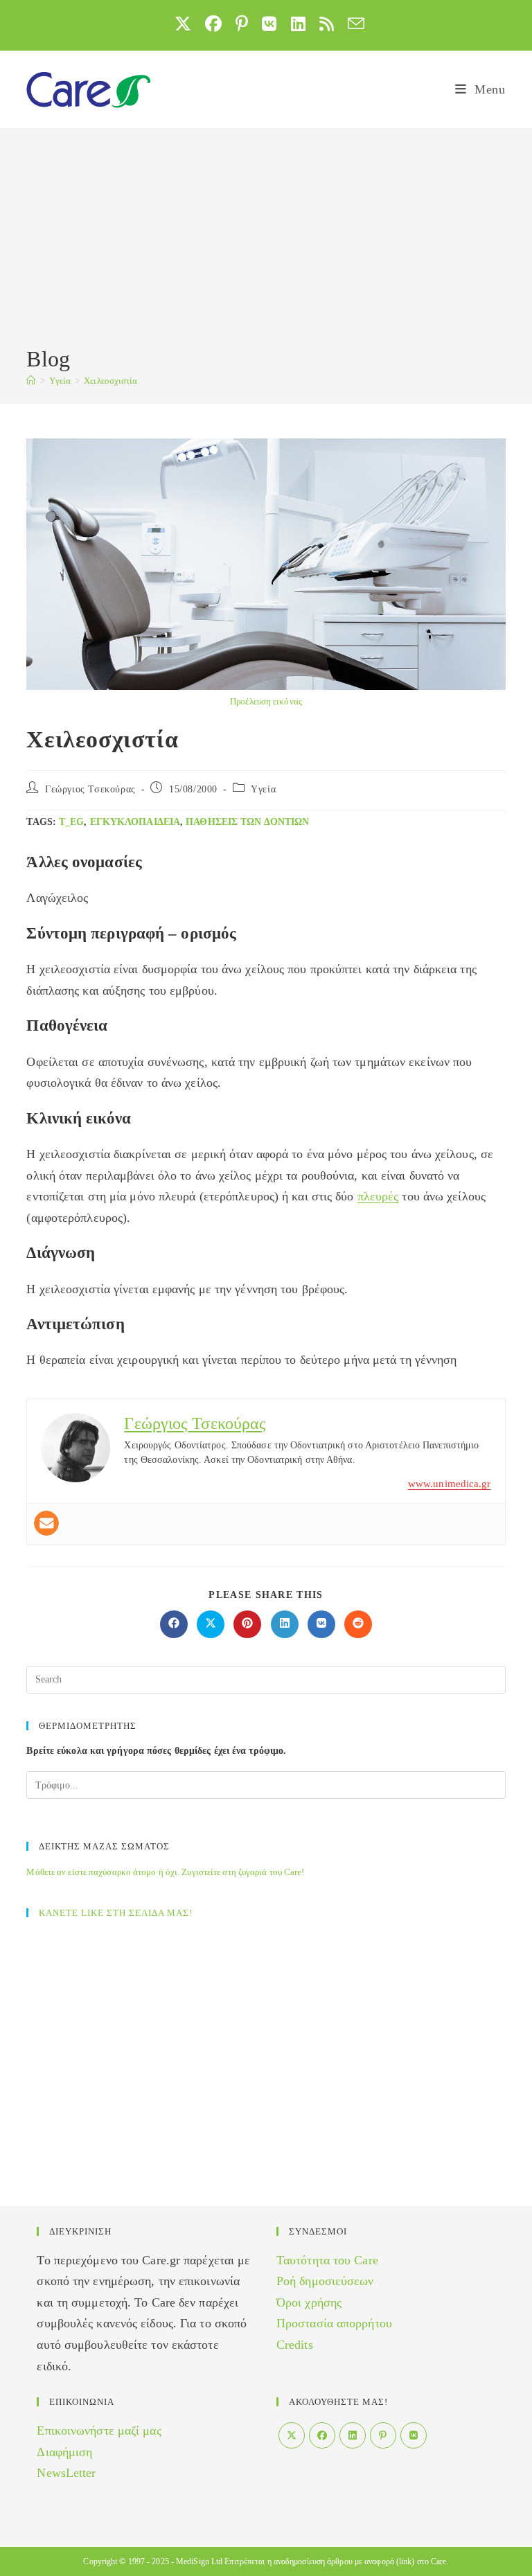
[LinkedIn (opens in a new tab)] (298, 24)
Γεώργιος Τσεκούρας (90, 789)
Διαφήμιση (64, 2452)
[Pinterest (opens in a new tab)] (242, 24)
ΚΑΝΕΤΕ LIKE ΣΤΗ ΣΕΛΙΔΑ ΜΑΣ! (116, 1913)
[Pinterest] (383, 2435)
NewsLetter (66, 2473)
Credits (295, 2345)
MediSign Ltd (199, 2561)
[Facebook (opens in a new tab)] (213, 24)
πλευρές (378, 1196)
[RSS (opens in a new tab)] (327, 24)
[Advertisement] (266, 240)
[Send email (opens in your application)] (353, 24)
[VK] (414, 2435)
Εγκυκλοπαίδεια (135, 822)
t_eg (71, 822)
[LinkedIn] (353, 2435)
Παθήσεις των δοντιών (247, 822)
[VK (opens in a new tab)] (269, 24)
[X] (292, 2435)
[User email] (46, 1523)
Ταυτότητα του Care (327, 2260)
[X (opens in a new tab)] (183, 24)
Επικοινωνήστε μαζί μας (99, 2431)
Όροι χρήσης (309, 2302)
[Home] (31, 381)
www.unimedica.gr (450, 1484)
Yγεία (263, 789)
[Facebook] (322, 2435)
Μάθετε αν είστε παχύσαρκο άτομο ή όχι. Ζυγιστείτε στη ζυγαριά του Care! (165, 1872)
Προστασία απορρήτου (334, 2323)
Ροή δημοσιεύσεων (325, 2281)
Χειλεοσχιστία (110, 381)
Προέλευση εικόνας (266, 701)
